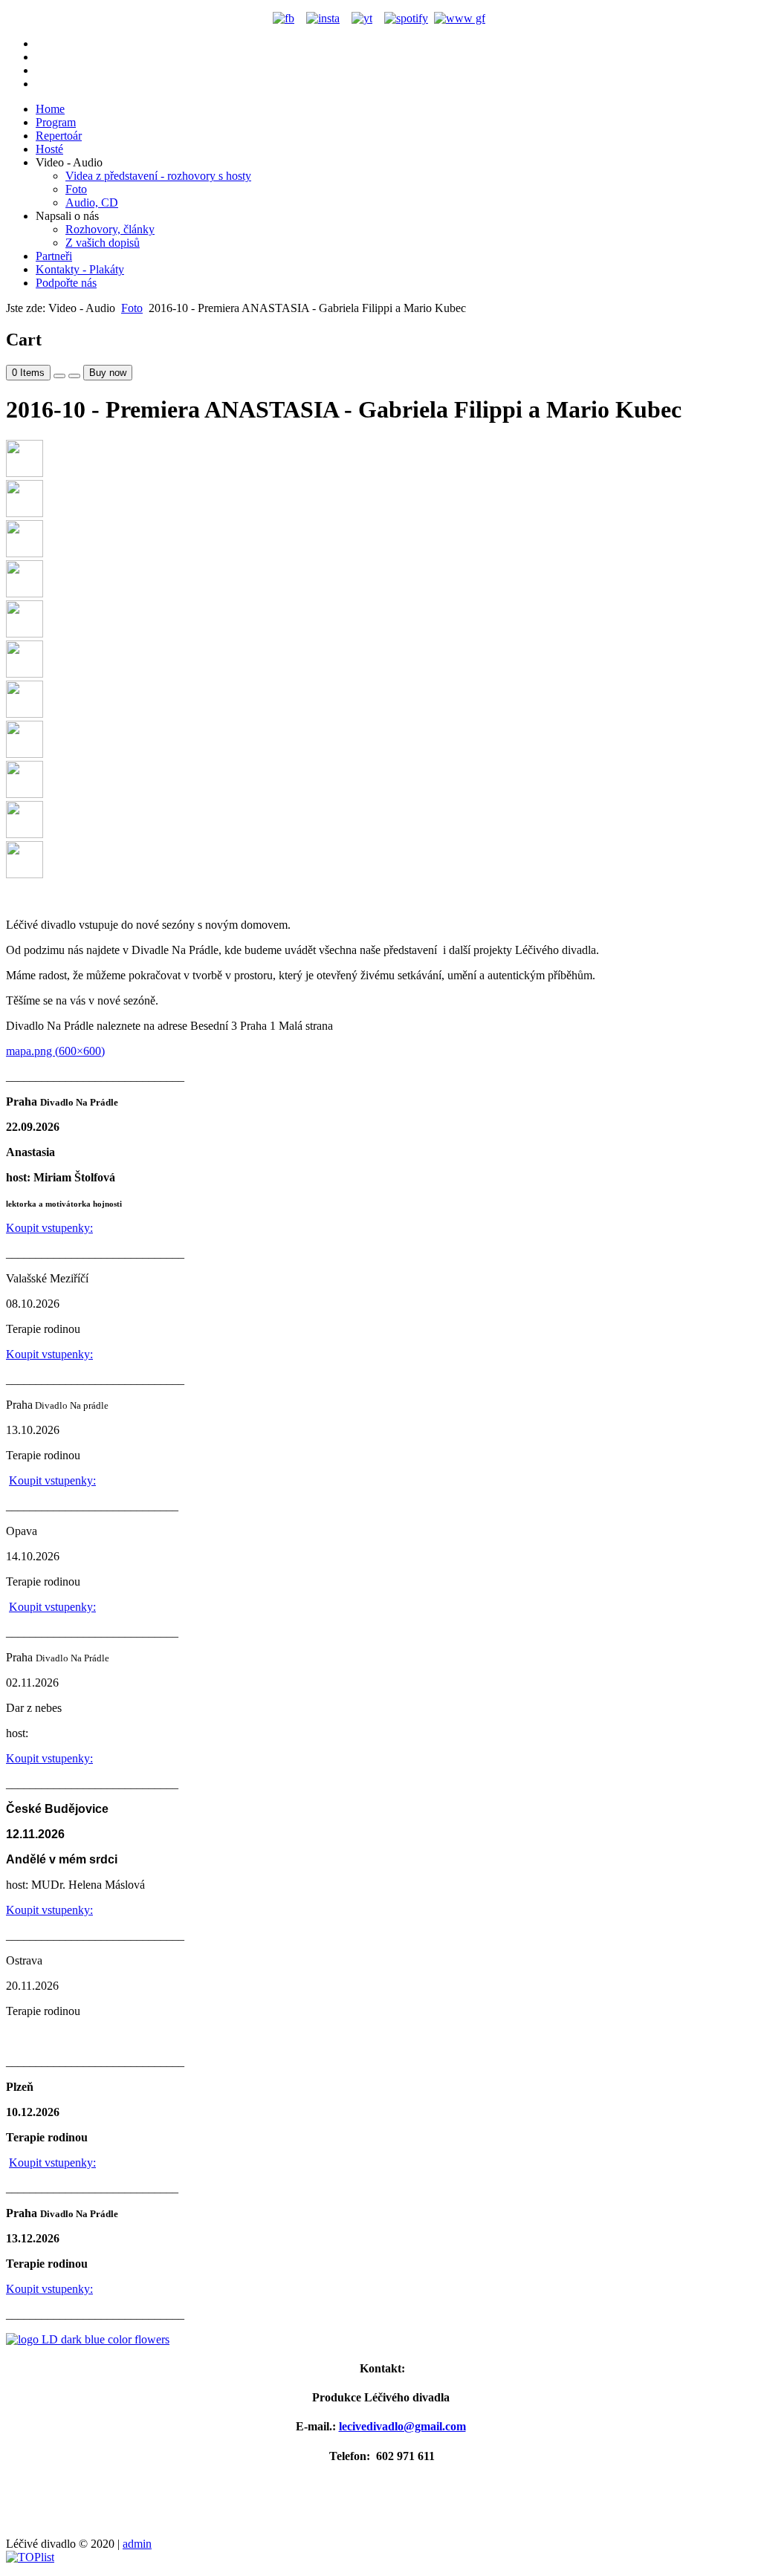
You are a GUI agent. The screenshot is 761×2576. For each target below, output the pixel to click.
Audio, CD (92, 202)
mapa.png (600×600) (55, 1051)
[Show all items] (59, 376)
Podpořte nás (66, 283)
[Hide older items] (74, 376)
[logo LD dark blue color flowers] (380, 2340)
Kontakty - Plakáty (80, 269)
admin (137, 2544)
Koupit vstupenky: (49, 1228)
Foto (76, 189)
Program (56, 122)
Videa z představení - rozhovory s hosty (158, 176)
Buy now (108, 373)
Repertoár (59, 136)
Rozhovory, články (110, 229)
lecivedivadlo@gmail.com (402, 2426)
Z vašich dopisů (103, 243)
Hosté (49, 149)
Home (50, 109)
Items (28, 373)
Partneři (54, 256)
